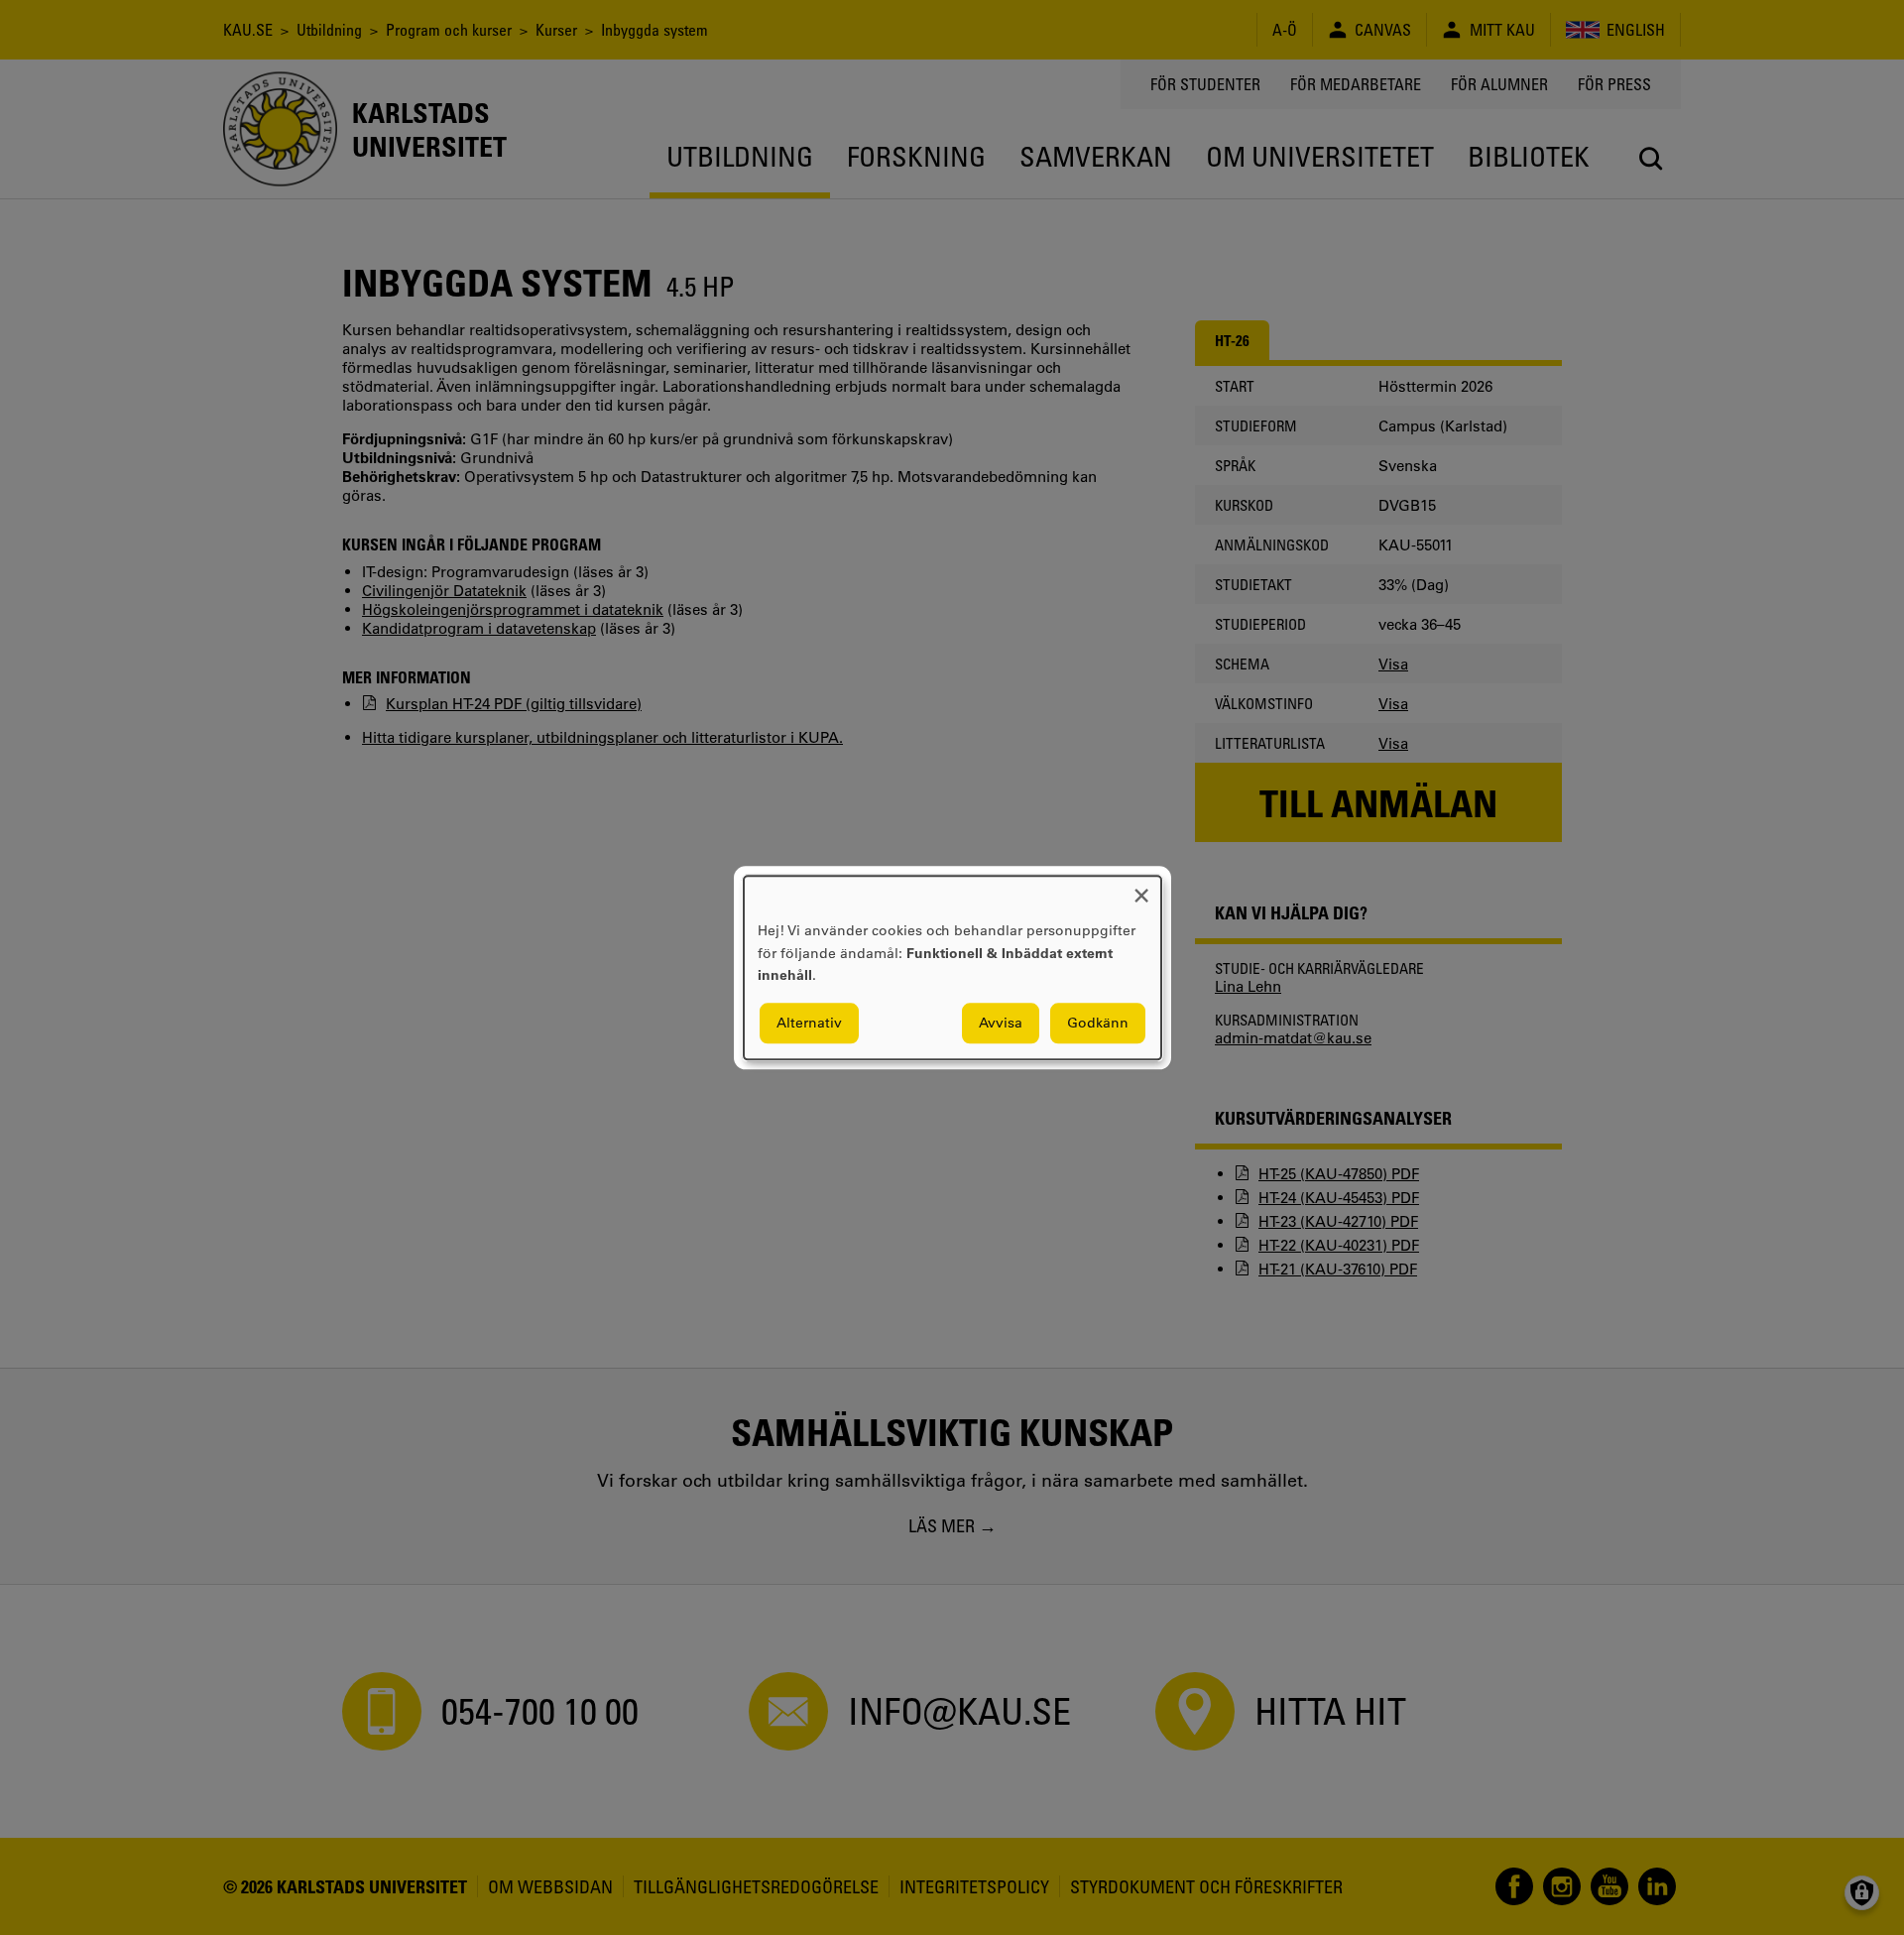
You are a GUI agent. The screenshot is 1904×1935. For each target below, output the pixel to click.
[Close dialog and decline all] (1141, 888)
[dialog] (952, 967)
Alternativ (809, 1023)
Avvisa (1001, 1023)
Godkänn (1098, 1023)
